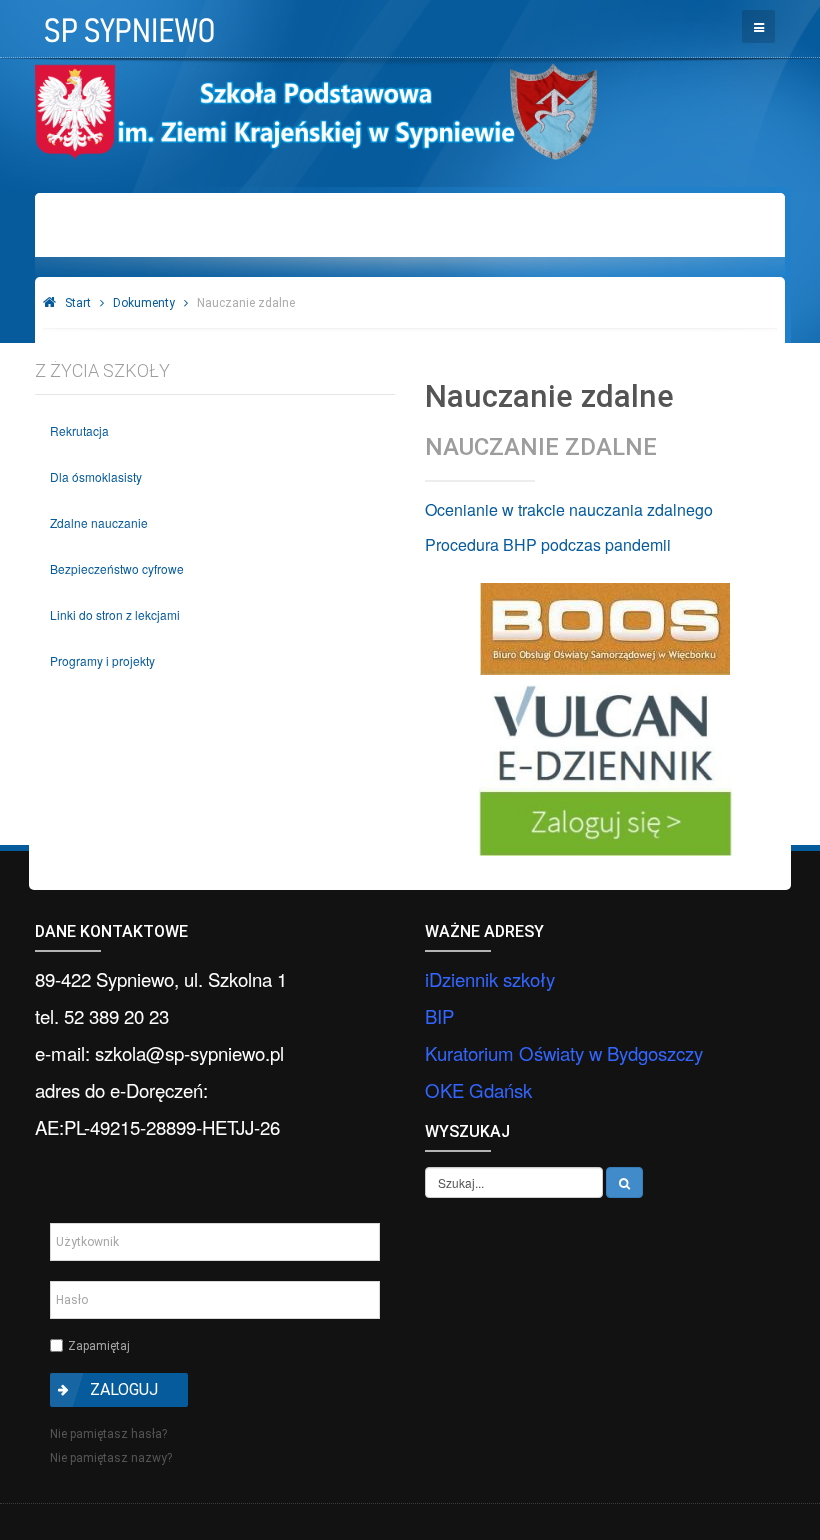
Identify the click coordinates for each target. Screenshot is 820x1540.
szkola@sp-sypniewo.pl (189, 1053)
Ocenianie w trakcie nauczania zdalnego (569, 509)
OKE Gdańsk (478, 1090)
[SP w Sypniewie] (127, 24)
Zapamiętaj (99, 1346)
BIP (439, 1016)
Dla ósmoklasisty (96, 476)
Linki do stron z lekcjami (115, 614)
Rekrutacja (79, 430)
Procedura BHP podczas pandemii (548, 544)
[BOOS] (605, 629)
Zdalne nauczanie (99, 522)
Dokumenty (144, 303)
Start (78, 303)
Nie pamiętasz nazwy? (111, 1458)
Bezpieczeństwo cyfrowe (117, 568)
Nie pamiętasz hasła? (108, 1434)
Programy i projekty (102, 660)
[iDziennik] (605, 770)
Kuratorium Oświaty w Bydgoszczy (564, 1053)
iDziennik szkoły (490, 979)
